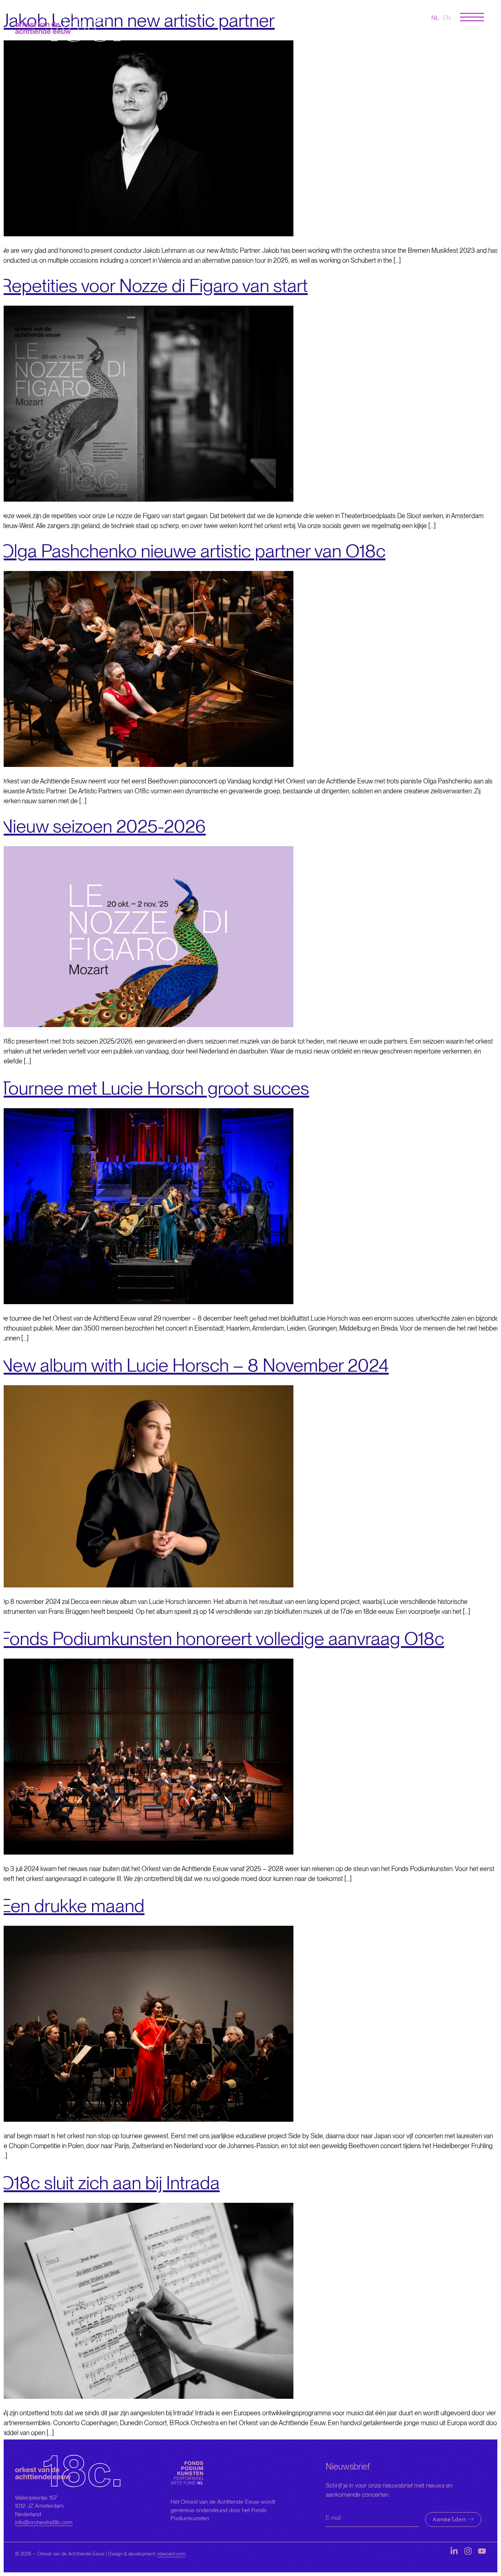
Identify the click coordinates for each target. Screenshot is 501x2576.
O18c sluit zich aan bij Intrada (110, 2183)
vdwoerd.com (171, 2554)
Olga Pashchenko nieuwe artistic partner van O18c (193, 551)
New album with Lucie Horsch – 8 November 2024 (194, 1365)
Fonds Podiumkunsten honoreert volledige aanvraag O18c (222, 1638)
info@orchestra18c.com (44, 2522)
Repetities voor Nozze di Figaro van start (154, 285)
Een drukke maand (72, 1906)
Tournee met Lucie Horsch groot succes (155, 1088)
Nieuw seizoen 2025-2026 (103, 826)
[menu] (472, 17)
